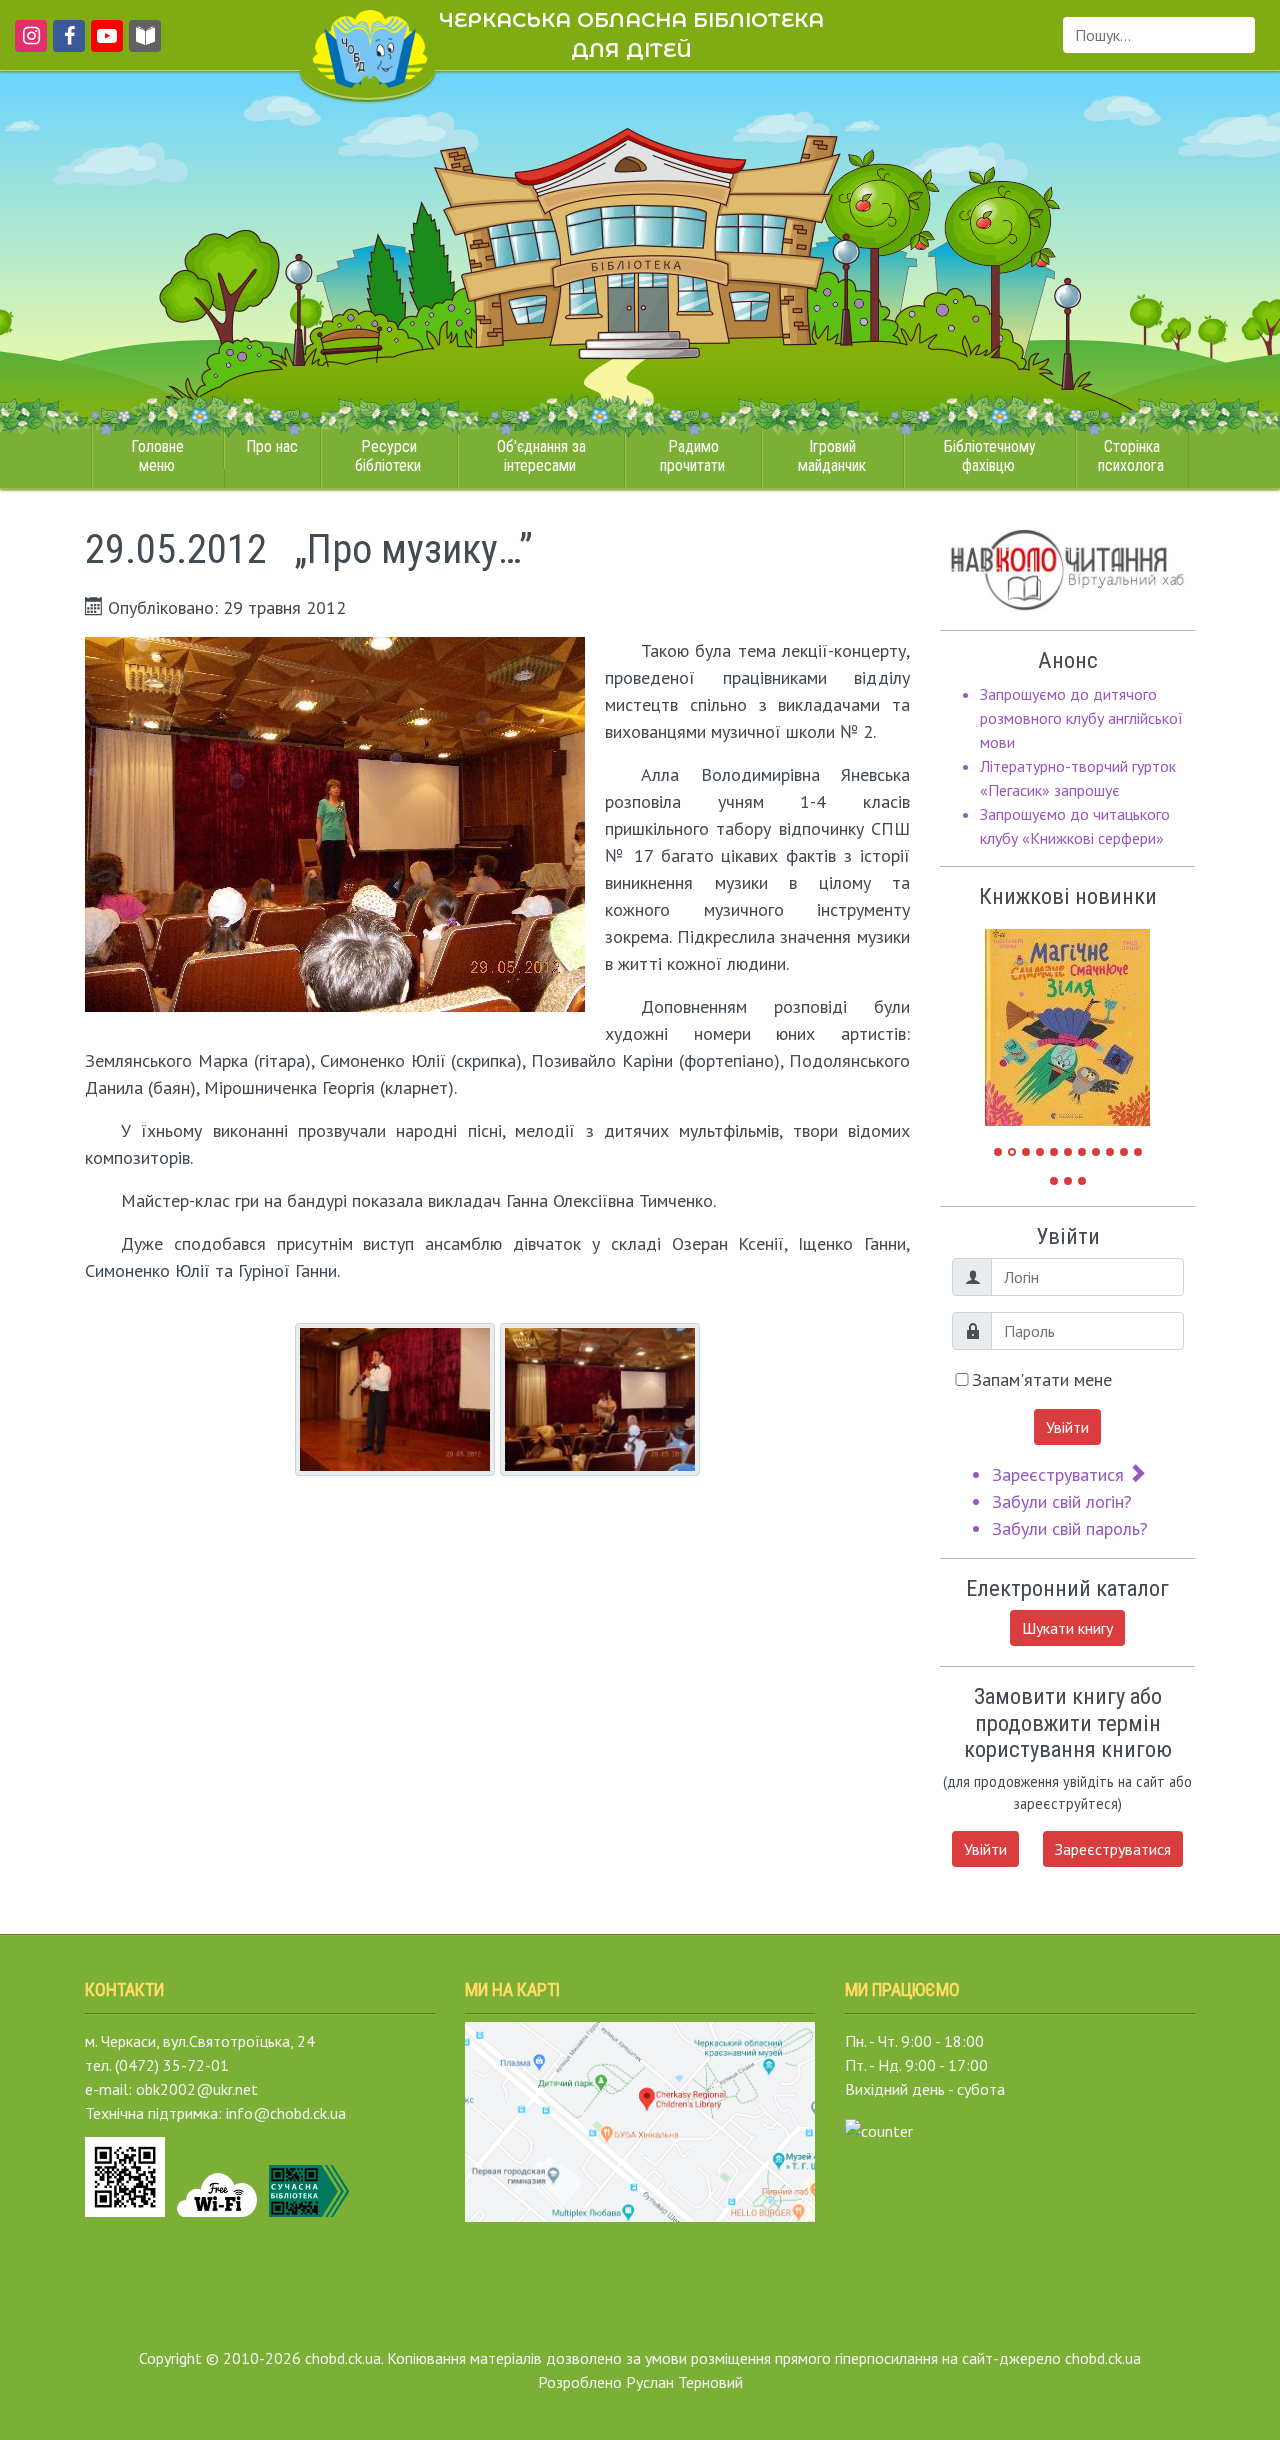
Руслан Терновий (684, 2382)
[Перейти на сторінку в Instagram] (27, 45)
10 (1124, 1152)
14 (1082, 1181)
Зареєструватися (1060, 1474)
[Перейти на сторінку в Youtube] (103, 45)
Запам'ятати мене (1042, 1379)
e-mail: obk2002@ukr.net (171, 2089)
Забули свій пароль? (1070, 1528)
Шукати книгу (1067, 1628)
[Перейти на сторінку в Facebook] (65, 45)
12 (1054, 1181)
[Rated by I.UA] (879, 2129)
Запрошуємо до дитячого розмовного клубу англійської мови (1081, 718)
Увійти (1067, 1427)
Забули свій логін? (1062, 1501)
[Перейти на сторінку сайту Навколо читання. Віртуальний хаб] (145, 45)
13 (1068, 1181)
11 (1138, 1152)
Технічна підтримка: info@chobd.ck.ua (215, 2113)
